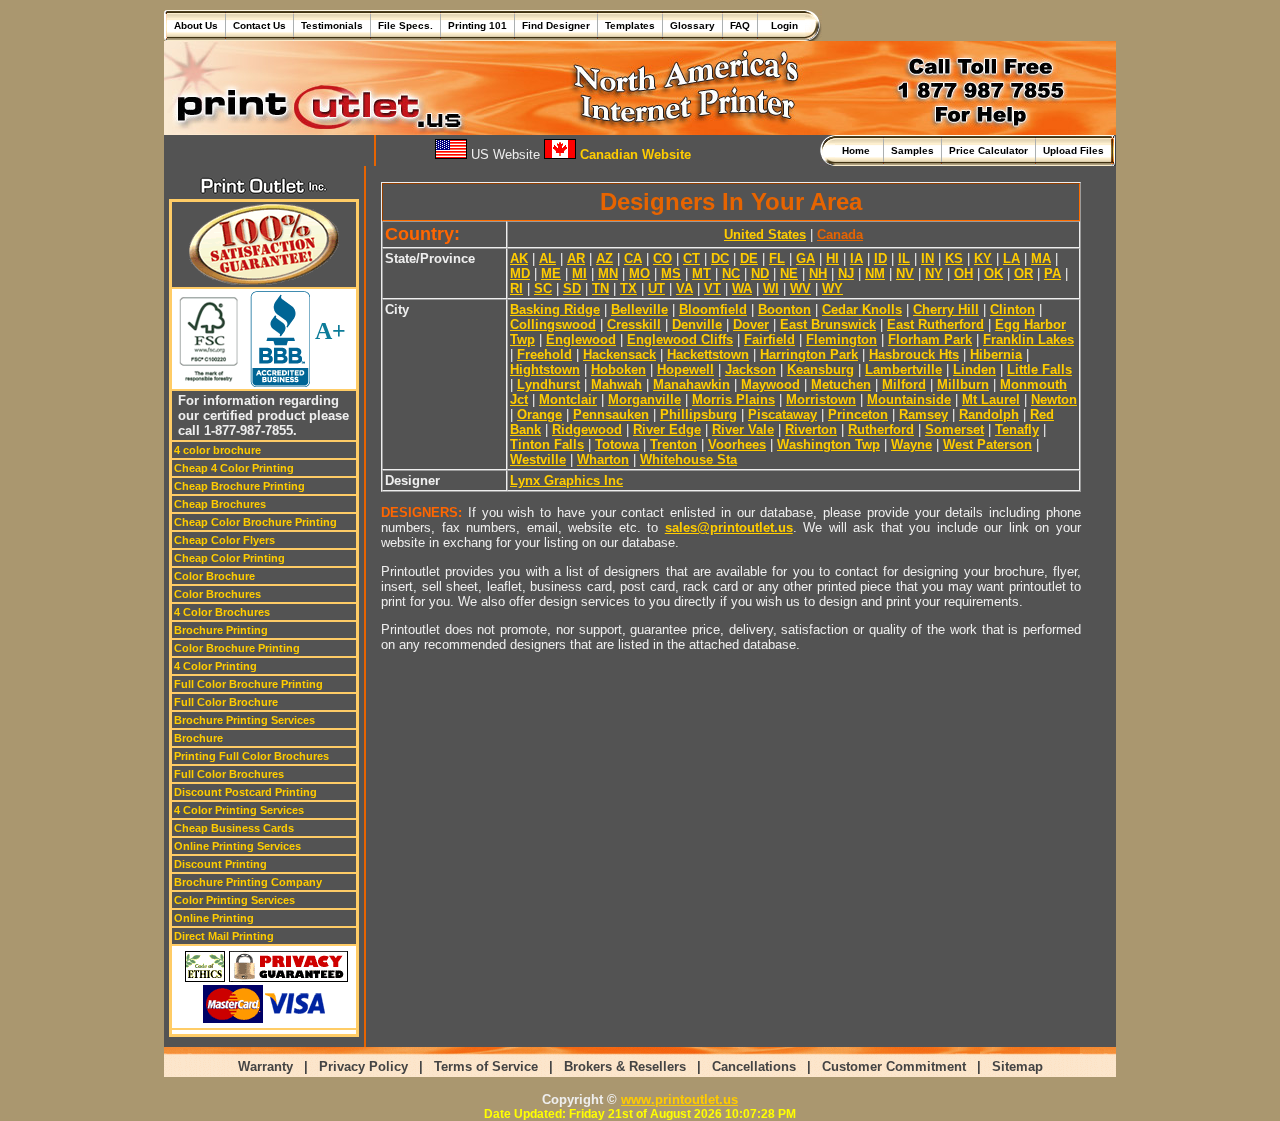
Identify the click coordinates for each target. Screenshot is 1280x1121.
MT (701, 273)
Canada (840, 234)
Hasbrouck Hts (914, 354)
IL (904, 258)
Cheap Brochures (220, 504)
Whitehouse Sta (688, 459)
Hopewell (685, 369)
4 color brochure (217, 450)
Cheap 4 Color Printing (234, 468)
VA (684, 288)
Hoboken (618, 369)
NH (818, 273)
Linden (974, 369)
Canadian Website (633, 154)
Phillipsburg (698, 414)
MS (671, 273)
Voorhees (737, 444)
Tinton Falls (547, 444)
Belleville (639, 309)
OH (963, 273)
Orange (539, 414)
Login (781, 25)
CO (662, 258)
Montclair (568, 399)
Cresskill (634, 324)
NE (789, 273)
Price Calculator (988, 150)
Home (859, 150)
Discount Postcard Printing (245, 792)
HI (832, 258)
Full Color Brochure (226, 702)
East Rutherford (935, 324)
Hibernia (996, 354)
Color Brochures (217, 594)
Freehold (544, 354)
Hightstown (545, 369)
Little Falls (1039, 369)
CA (633, 258)
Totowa (617, 444)
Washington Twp (828, 444)
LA (1011, 258)
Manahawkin (691, 384)
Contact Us (259, 25)
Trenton (673, 444)
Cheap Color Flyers (224, 540)
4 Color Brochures (222, 612)
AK (519, 258)
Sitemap (1017, 1066)
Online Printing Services (237, 846)
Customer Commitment (894, 1066)
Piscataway (782, 414)
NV (905, 273)
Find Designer (556, 25)
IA (856, 258)
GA (805, 258)
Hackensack (619, 354)
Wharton (603, 459)
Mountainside (909, 399)
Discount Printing (220, 864)
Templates (630, 25)
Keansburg (820, 369)
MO (639, 273)
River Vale (743, 429)
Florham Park (930, 339)
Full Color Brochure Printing (248, 684)
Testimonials (332, 25)
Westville (538, 459)
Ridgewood (587, 429)
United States (765, 234)
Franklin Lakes (1028, 339)
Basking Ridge (555, 309)
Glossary (692, 25)
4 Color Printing (215, 666)
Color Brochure (214, 576)
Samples (912, 150)
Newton (1054, 399)
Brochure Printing (221, 630)
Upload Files (1073, 150)
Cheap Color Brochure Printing (255, 522)
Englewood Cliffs (680, 339)
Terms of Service (486, 1066)
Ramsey (923, 414)
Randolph (989, 414)
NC (731, 273)
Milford (904, 384)
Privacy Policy (363, 1066)
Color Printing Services (234, 900)
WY (832, 288)
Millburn (963, 384)
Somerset (954, 429)
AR (576, 258)
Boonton (784, 309)
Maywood (770, 384)
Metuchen (841, 384)
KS (954, 258)
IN (927, 258)
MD (520, 273)
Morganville (644, 399)
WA (742, 288)
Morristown (821, 399)
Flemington (841, 339)
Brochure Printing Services (244, 720)
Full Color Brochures (229, 774)
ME (551, 273)
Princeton (858, 414)
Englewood (581, 339)
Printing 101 (477, 25)
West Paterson (987, 444)
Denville (697, 324)
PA (1052, 273)
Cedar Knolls (862, 309)
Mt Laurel (991, 399)
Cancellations (754, 1066)
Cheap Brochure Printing (239, 486)
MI (579, 273)
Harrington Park (809, 354)
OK (993, 273)
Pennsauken (611, 414)
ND (760, 273)
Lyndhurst (548, 384)
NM (875, 273)
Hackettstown (708, 354)
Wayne (911, 444)
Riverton (811, 429)
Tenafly (1017, 429)
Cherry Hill (946, 309)
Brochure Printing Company (248, 882)
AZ (604, 258)
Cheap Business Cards (234, 828)
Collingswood (553, 324)
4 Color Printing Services (239, 810)
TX (628, 288)
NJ (846, 273)
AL (547, 258)
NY (934, 273)
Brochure (198, 738)
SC (543, 288)
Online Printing (214, 918)
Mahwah (616, 384)
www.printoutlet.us (679, 1099)
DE (749, 258)
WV (800, 288)
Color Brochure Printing (237, 648)
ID (880, 258)
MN (608, 273)
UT (656, 288)
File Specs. (405, 25)
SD (572, 288)
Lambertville (903, 369)
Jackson (750, 369)
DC (720, 258)
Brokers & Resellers (625, 1066)
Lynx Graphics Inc (566, 480)
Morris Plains (733, 399)
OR (1023, 273)
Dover (751, 324)
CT (691, 258)
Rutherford (881, 429)
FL (777, 258)
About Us (196, 25)
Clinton (1012, 309)
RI (516, 288)
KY (983, 258)
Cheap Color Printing (229, 558)
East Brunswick (828, 324)
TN (600, 288)
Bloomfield (713, 309)
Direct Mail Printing (224, 936)
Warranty (265, 1066)
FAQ (740, 25)
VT (712, 288)
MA (1041, 258)
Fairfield (769, 339)
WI (771, 288)
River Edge (667, 429)
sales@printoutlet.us (729, 527)
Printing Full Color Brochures (251, 756)
